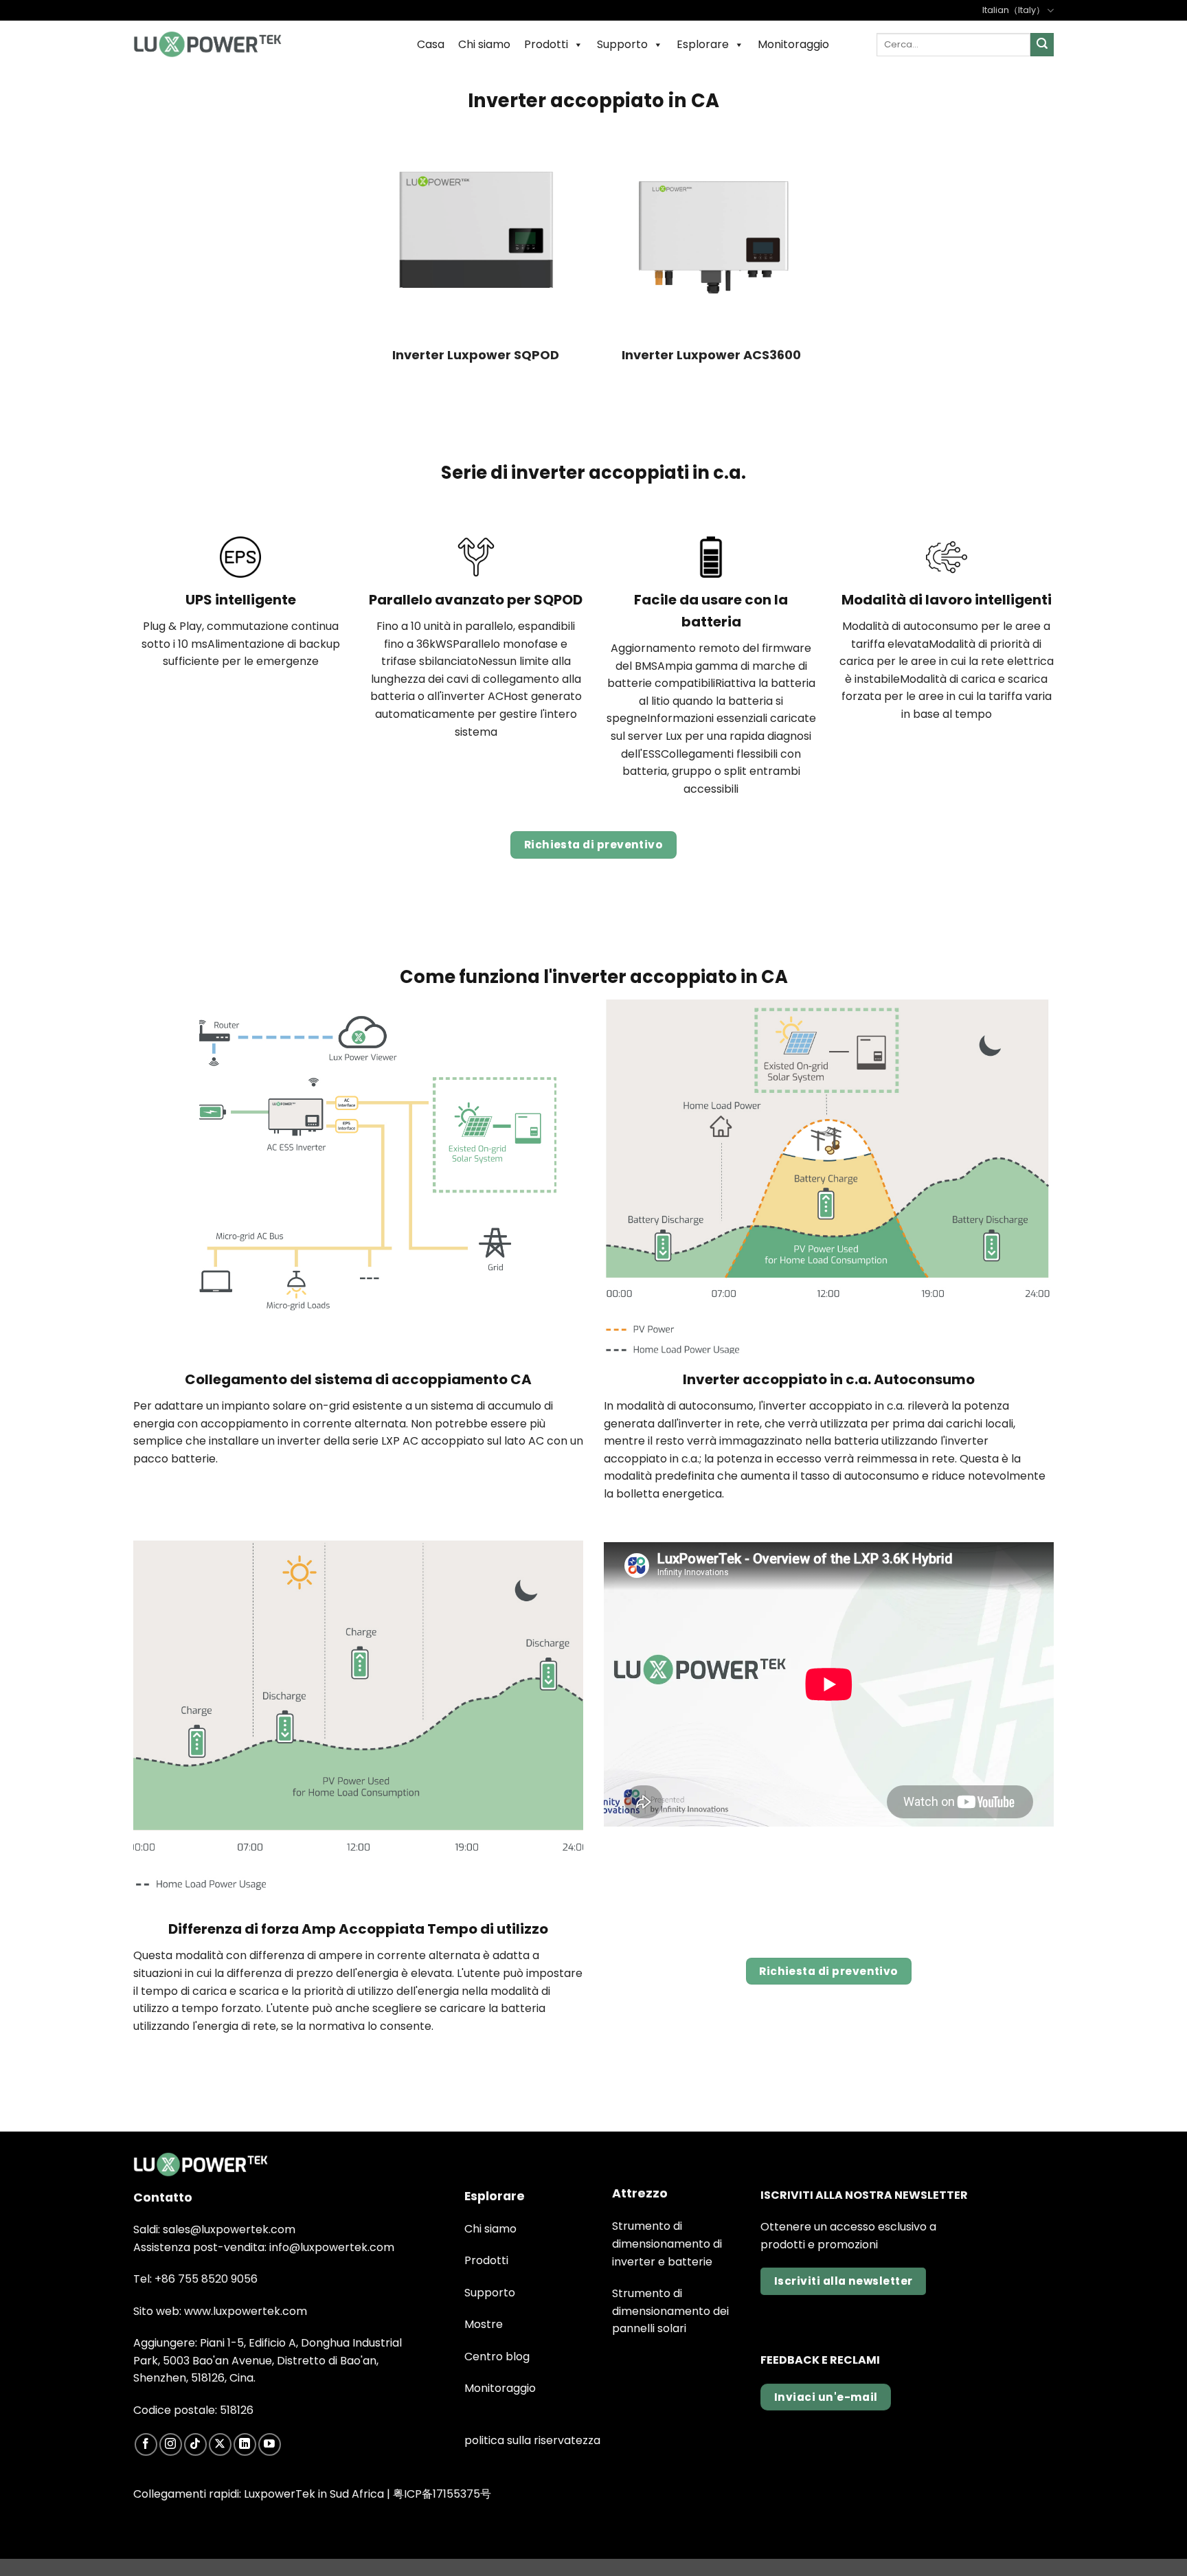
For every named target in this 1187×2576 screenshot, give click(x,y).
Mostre (484, 2324)
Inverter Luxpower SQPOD (476, 355)
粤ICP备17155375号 (442, 2494)
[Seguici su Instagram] (171, 2444)
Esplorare (703, 44)
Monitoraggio (793, 44)
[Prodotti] (207, 44)
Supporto (622, 44)
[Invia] (1042, 45)
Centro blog (497, 2357)
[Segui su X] (220, 2444)
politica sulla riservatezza (532, 2440)
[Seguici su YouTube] (270, 2444)
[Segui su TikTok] (195, 2444)
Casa (431, 44)
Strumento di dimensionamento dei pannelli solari (670, 2311)
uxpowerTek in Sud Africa (316, 2494)
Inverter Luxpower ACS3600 (711, 355)
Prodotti (546, 44)
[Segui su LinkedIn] (245, 2444)
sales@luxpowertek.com (229, 2229)
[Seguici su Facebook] (146, 2444)
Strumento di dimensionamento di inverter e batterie (667, 2244)
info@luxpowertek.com (332, 2247)
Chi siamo (484, 44)
